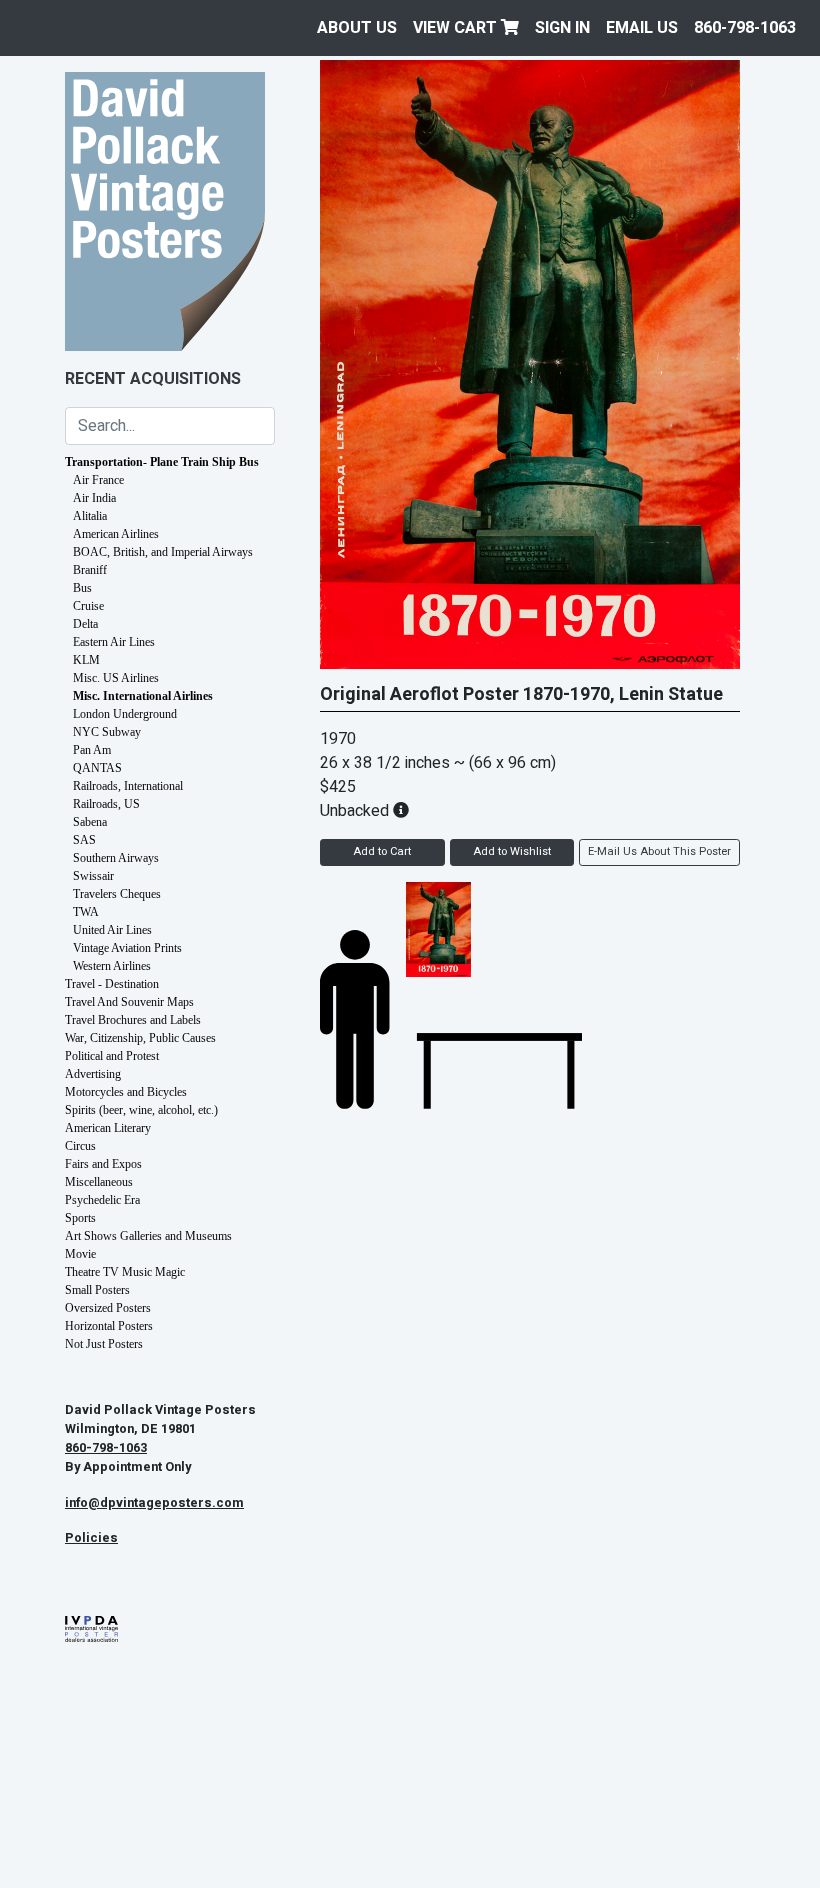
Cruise (88, 606)
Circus (80, 1146)
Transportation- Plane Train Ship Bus (162, 462)
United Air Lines (112, 930)
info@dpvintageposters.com (154, 1503)
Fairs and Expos (103, 1164)
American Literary (108, 1128)
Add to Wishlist (512, 851)
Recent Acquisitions (153, 379)
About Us (357, 28)
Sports (80, 1218)
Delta (85, 624)
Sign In (562, 28)
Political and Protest (112, 1056)
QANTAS (97, 768)
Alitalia (90, 516)
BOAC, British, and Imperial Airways (163, 552)
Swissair (93, 876)
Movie (80, 1254)
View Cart (457, 28)
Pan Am (92, 750)
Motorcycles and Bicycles (126, 1092)
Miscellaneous (99, 1182)
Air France (98, 480)
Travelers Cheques (117, 894)
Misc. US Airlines (116, 678)
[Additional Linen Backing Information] (401, 811)
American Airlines (116, 534)
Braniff (90, 570)
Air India (94, 498)
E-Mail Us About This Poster (659, 851)
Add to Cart (382, 851)
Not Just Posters (104, 1344)
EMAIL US (642, 28)
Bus (82, 588)
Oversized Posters (108, 1308)
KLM (86, 660)
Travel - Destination (112, 984)
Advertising (93, 1074)
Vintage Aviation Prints (127, 948)
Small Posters (97, 1290)
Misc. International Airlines (143, 696)
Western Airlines (112, 966)
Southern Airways (116, 858)
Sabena (90, 822)
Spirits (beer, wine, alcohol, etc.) (141, 1110)
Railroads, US (106, 804)
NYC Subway (107, 732)
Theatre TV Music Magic (125, 1272)
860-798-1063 (745, 28)
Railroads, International (128, 786)
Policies (91, 1538)
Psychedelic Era (102, 1200)
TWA (86, 912)
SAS (84, 840)
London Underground (125, 714)
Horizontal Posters (109, 1326)
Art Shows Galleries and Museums (148, 1236)
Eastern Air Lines (114, 642)
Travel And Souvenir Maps (129, 1002)
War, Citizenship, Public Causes (140, 1038)
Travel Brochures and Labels (133, 1020)
